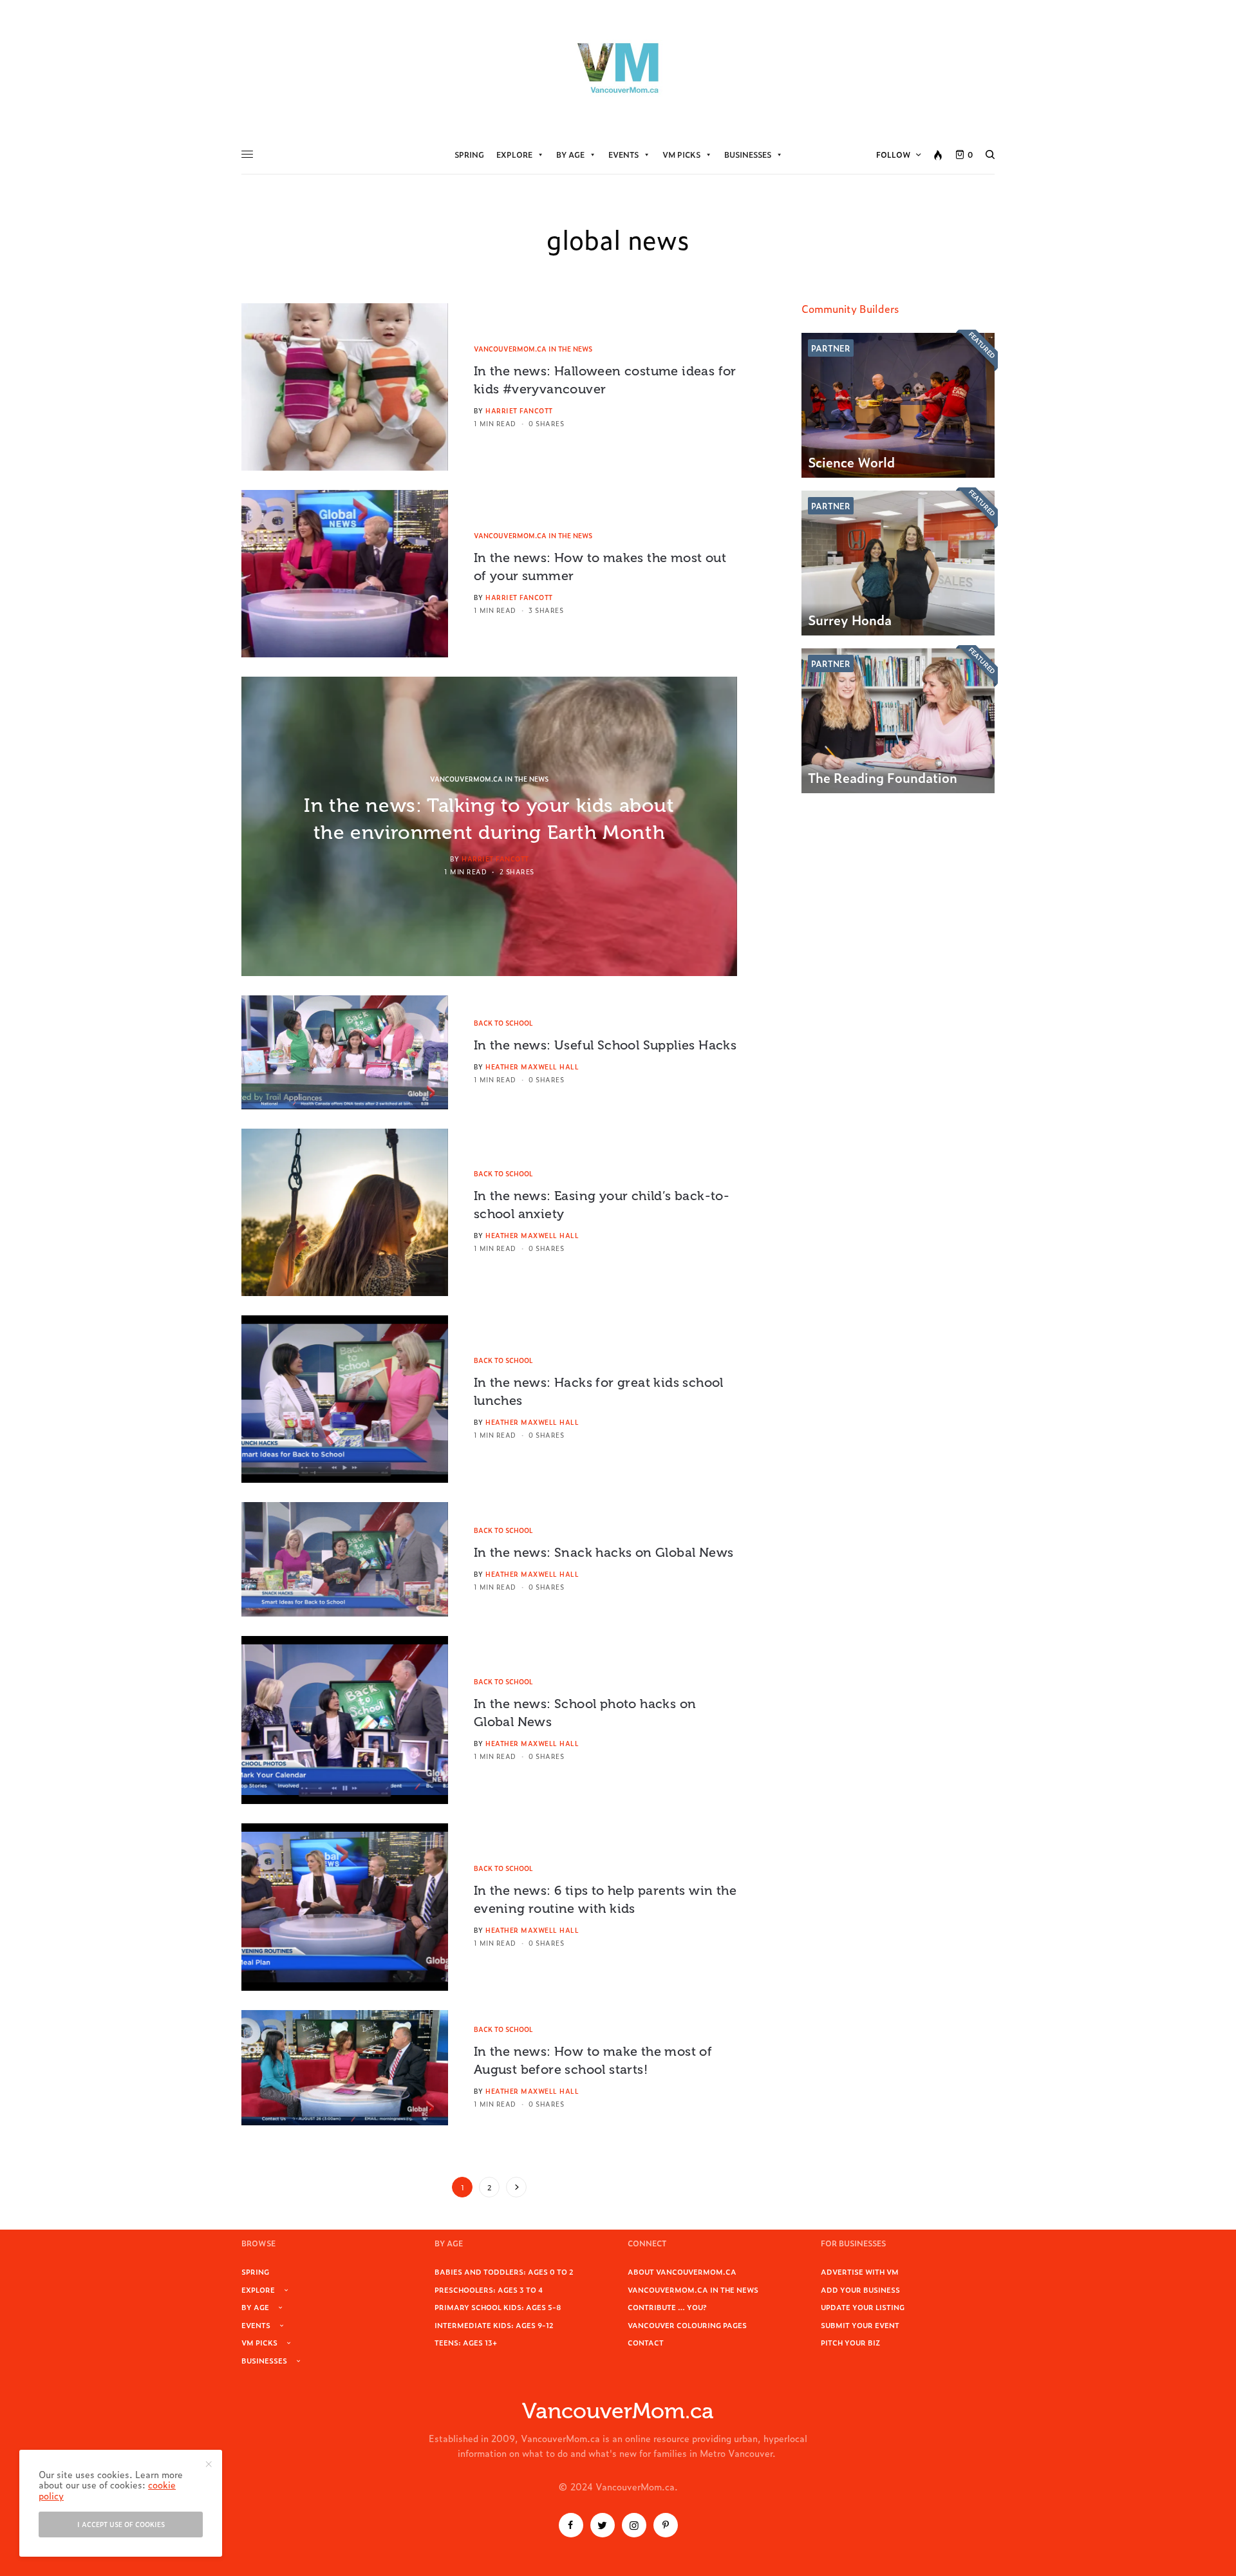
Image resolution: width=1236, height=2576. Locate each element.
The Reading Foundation (883, 777)
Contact (646, 2342)
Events (623, 155)
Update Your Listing (863, 2307)
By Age (570, 155)
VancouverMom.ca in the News (533, 349)
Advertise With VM (860, 2271)
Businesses (748, 155)
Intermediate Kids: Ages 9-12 (494, 2325)
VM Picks (681, 155)
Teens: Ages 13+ (466, 2342)
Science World (851, 462)
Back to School (503, 1023)
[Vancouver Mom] (618, 68)
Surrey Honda (850, 619)
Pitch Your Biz (850, 2342)
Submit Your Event (860, 2325)
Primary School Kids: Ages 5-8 (498, 2307)
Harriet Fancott (519, 410)
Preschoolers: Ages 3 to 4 (489, 2289)
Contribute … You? (667, 2307)
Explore (514, 155)
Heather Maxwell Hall (532, 1067)
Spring (469, 155)
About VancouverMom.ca (682, 2271)
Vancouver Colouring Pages (687, 2325)
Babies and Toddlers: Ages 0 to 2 (504, 2271)
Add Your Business (860, 2289)
